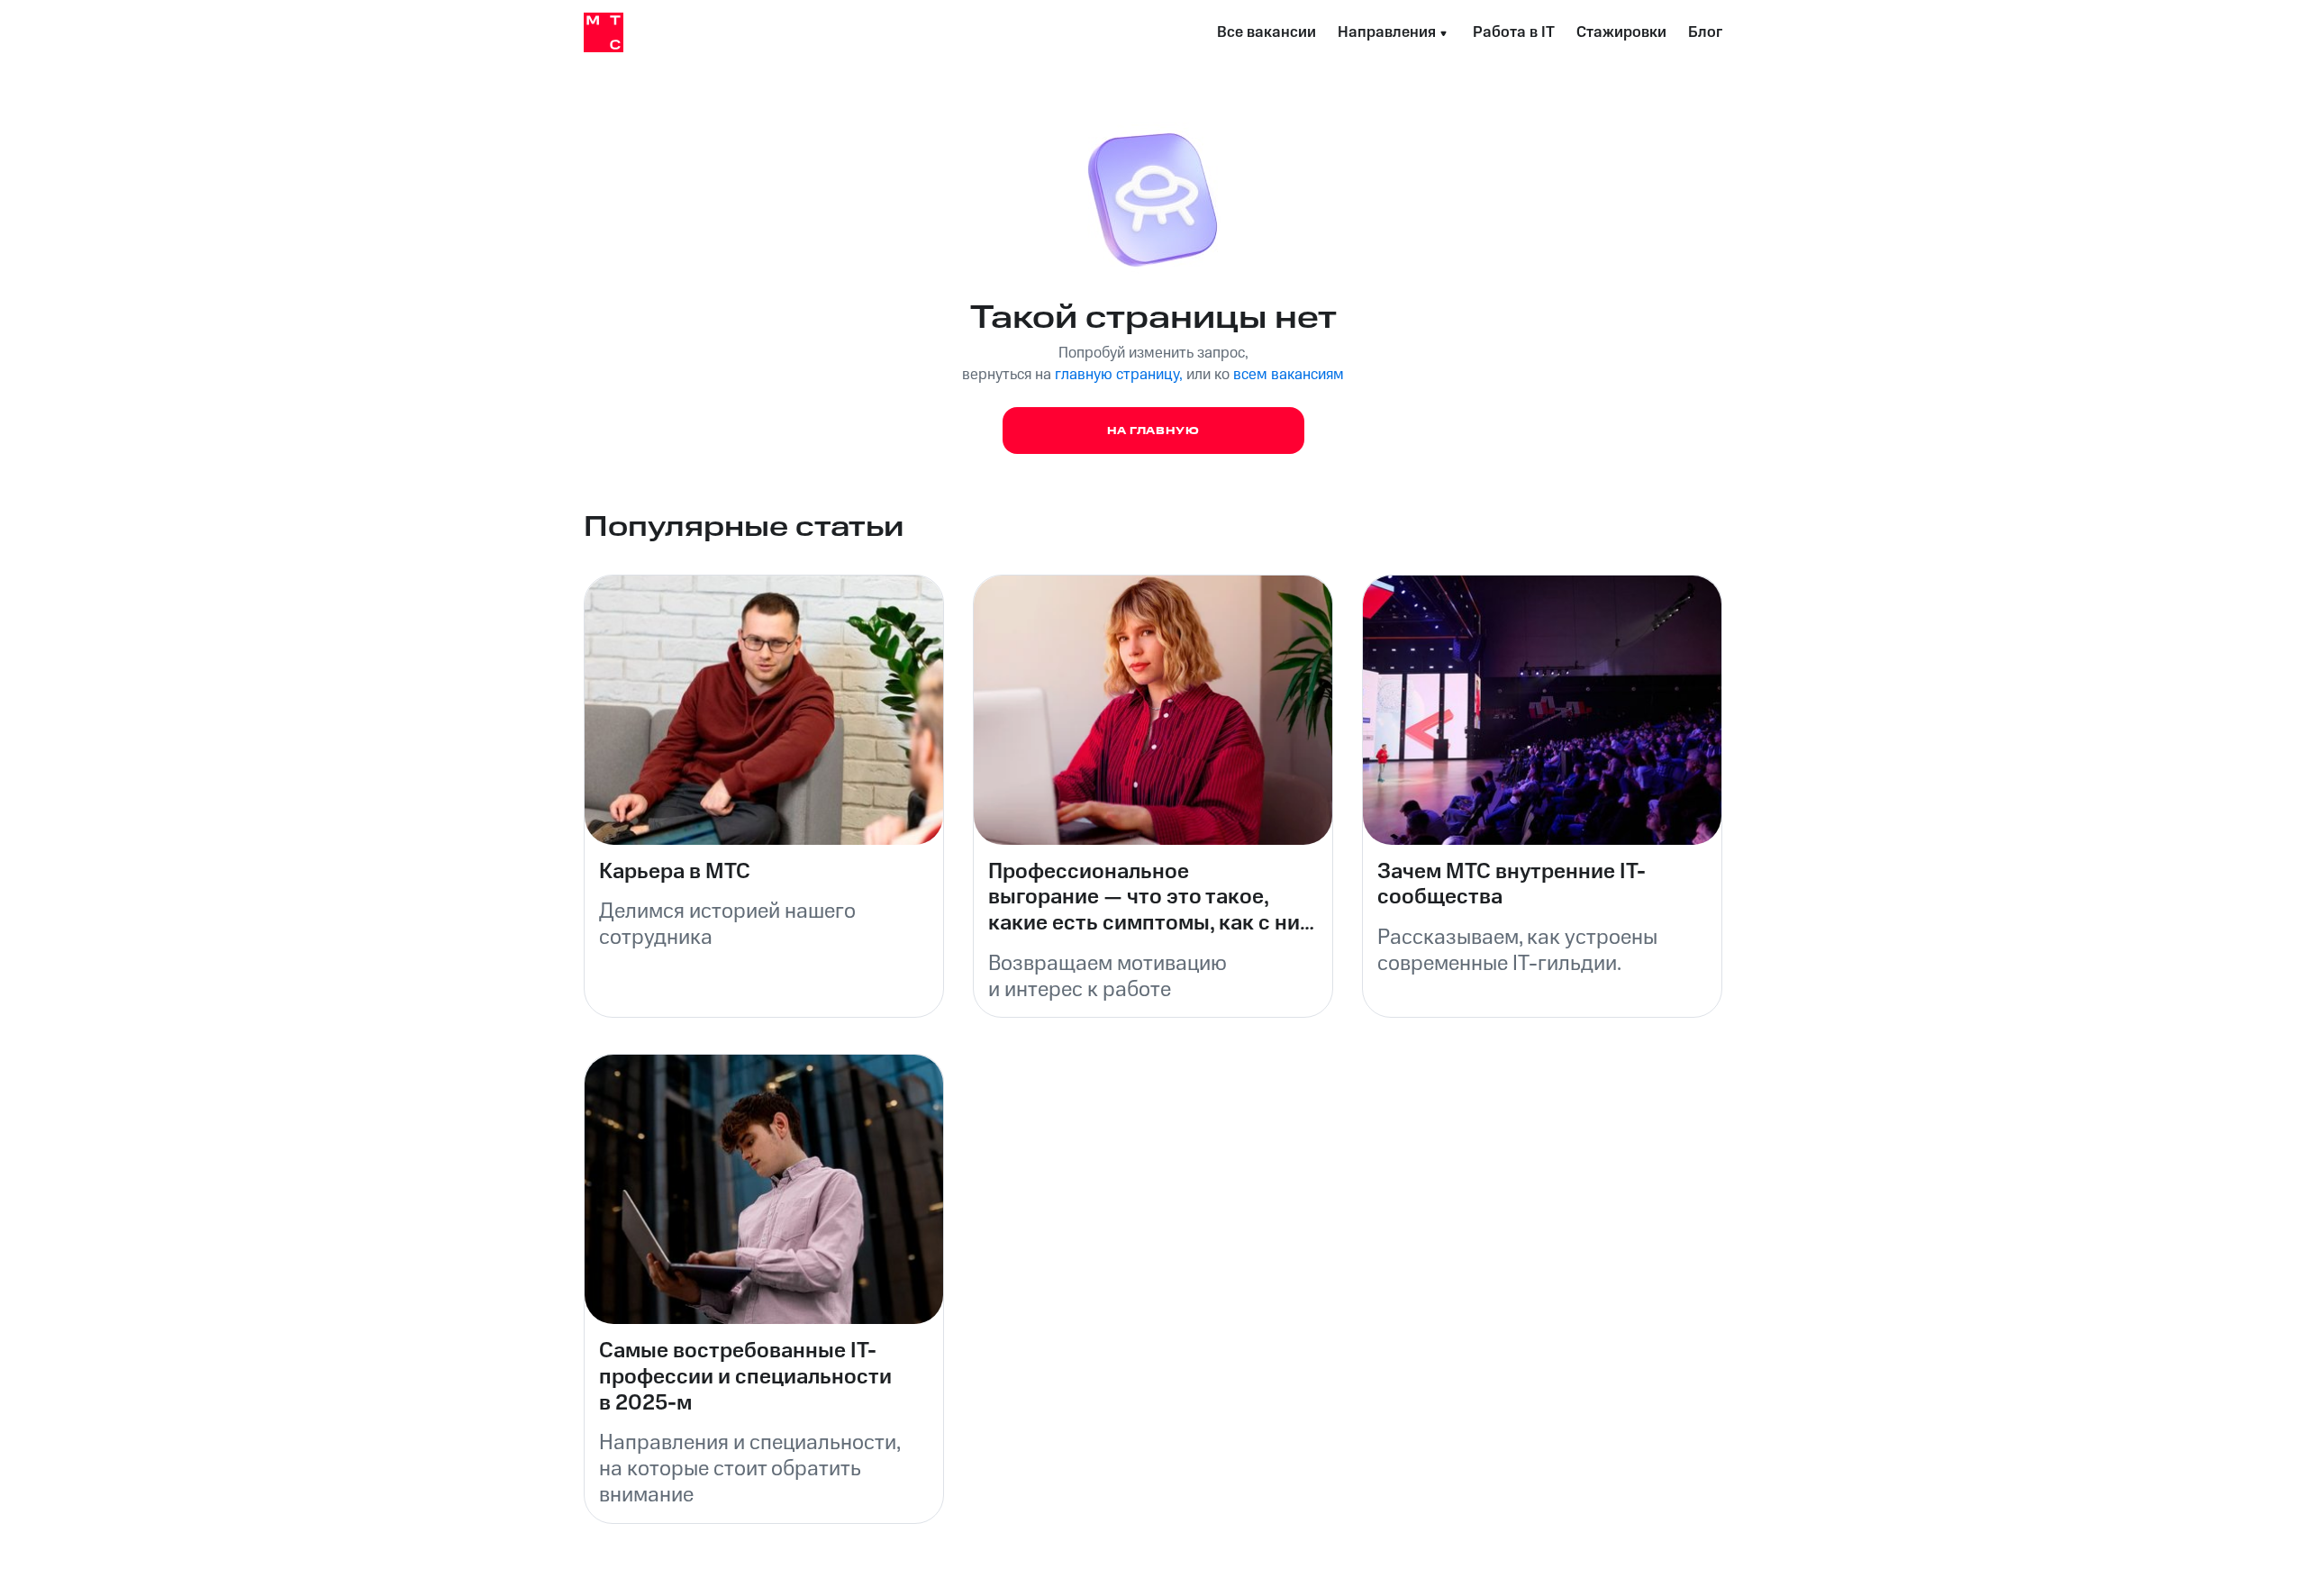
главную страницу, (1119, 375)
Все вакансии (1266, 32)
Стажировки (1621, 32)
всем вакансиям (1289, 375)
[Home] (604, 32)
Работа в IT (1514, 32)
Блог (1705, 32)
